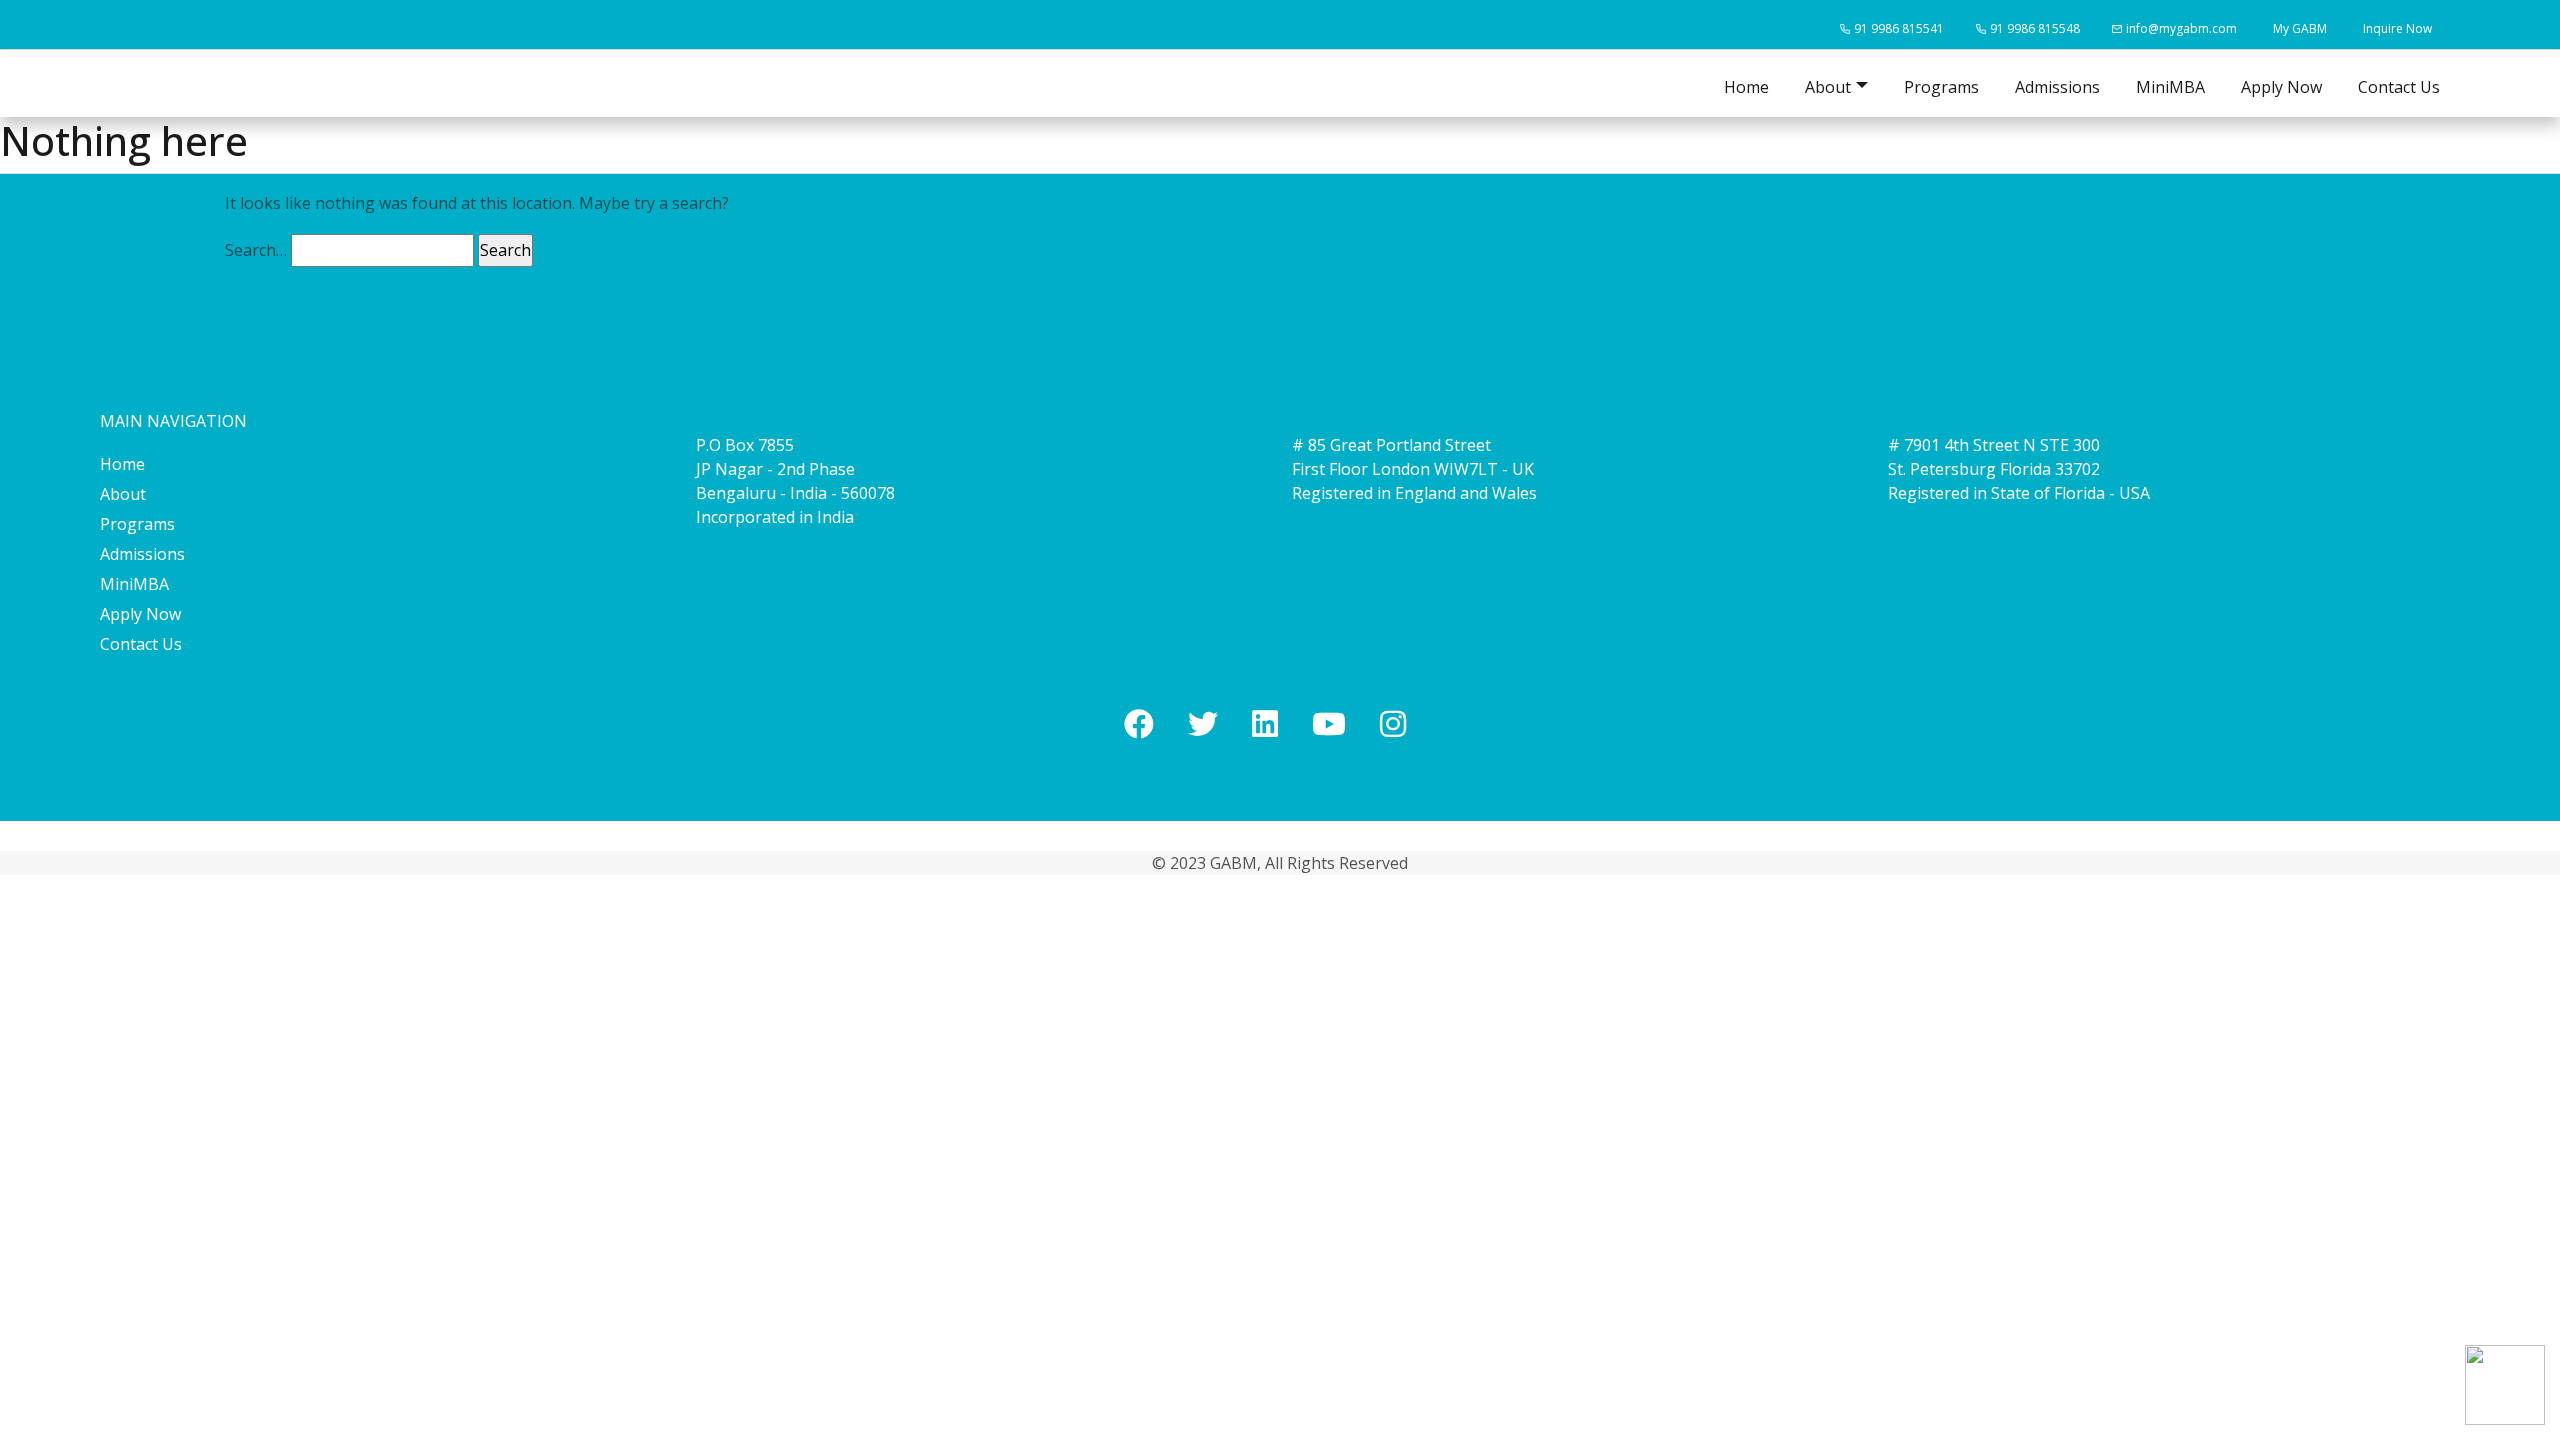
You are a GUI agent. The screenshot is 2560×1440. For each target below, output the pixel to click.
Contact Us (2399, 87)
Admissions (2057, 87)
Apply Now (2281, 87)
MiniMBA (2170, 87)
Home (1746, 87)
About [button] (1828, 87)
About (123, 494)
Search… (256, 250)
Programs (1941, 87)
